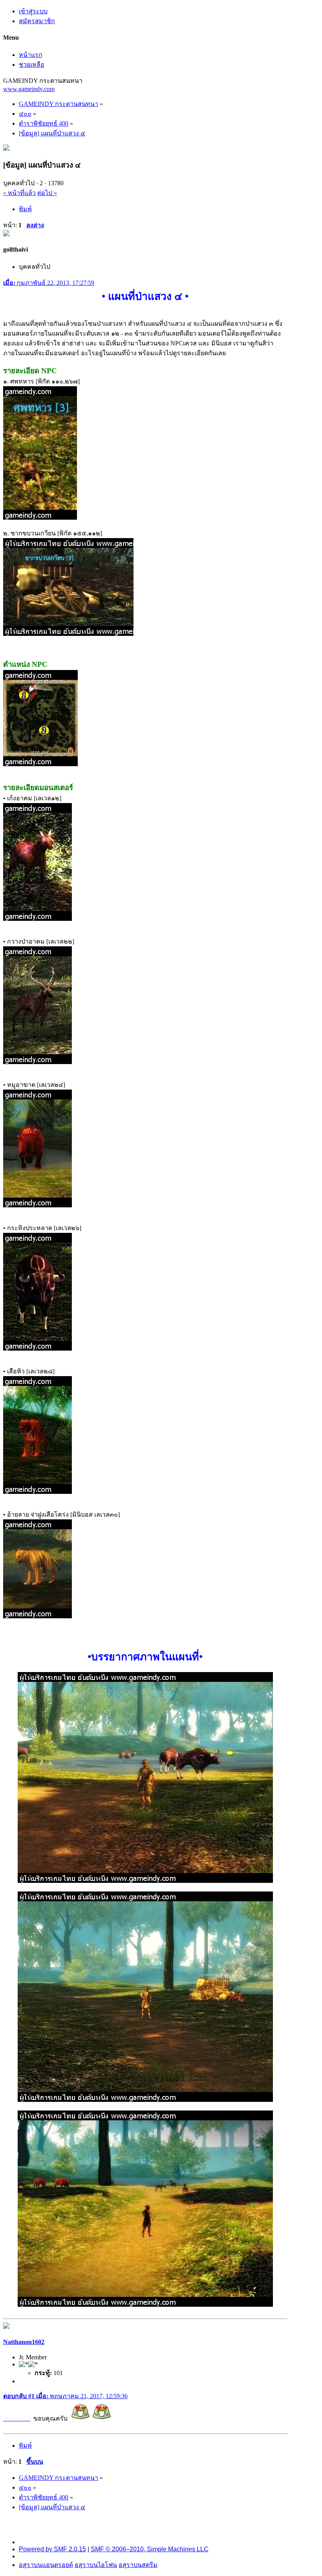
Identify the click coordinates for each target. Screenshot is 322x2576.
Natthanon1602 (24, 2342)
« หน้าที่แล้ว (19, 193)
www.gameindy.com (29, 89)
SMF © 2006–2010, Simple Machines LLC (150, 2549)
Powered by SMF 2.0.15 (52, 2549)
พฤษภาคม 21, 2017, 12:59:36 (65, 2396)
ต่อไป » (47, 193)
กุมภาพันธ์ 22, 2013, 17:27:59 (49, 283)
